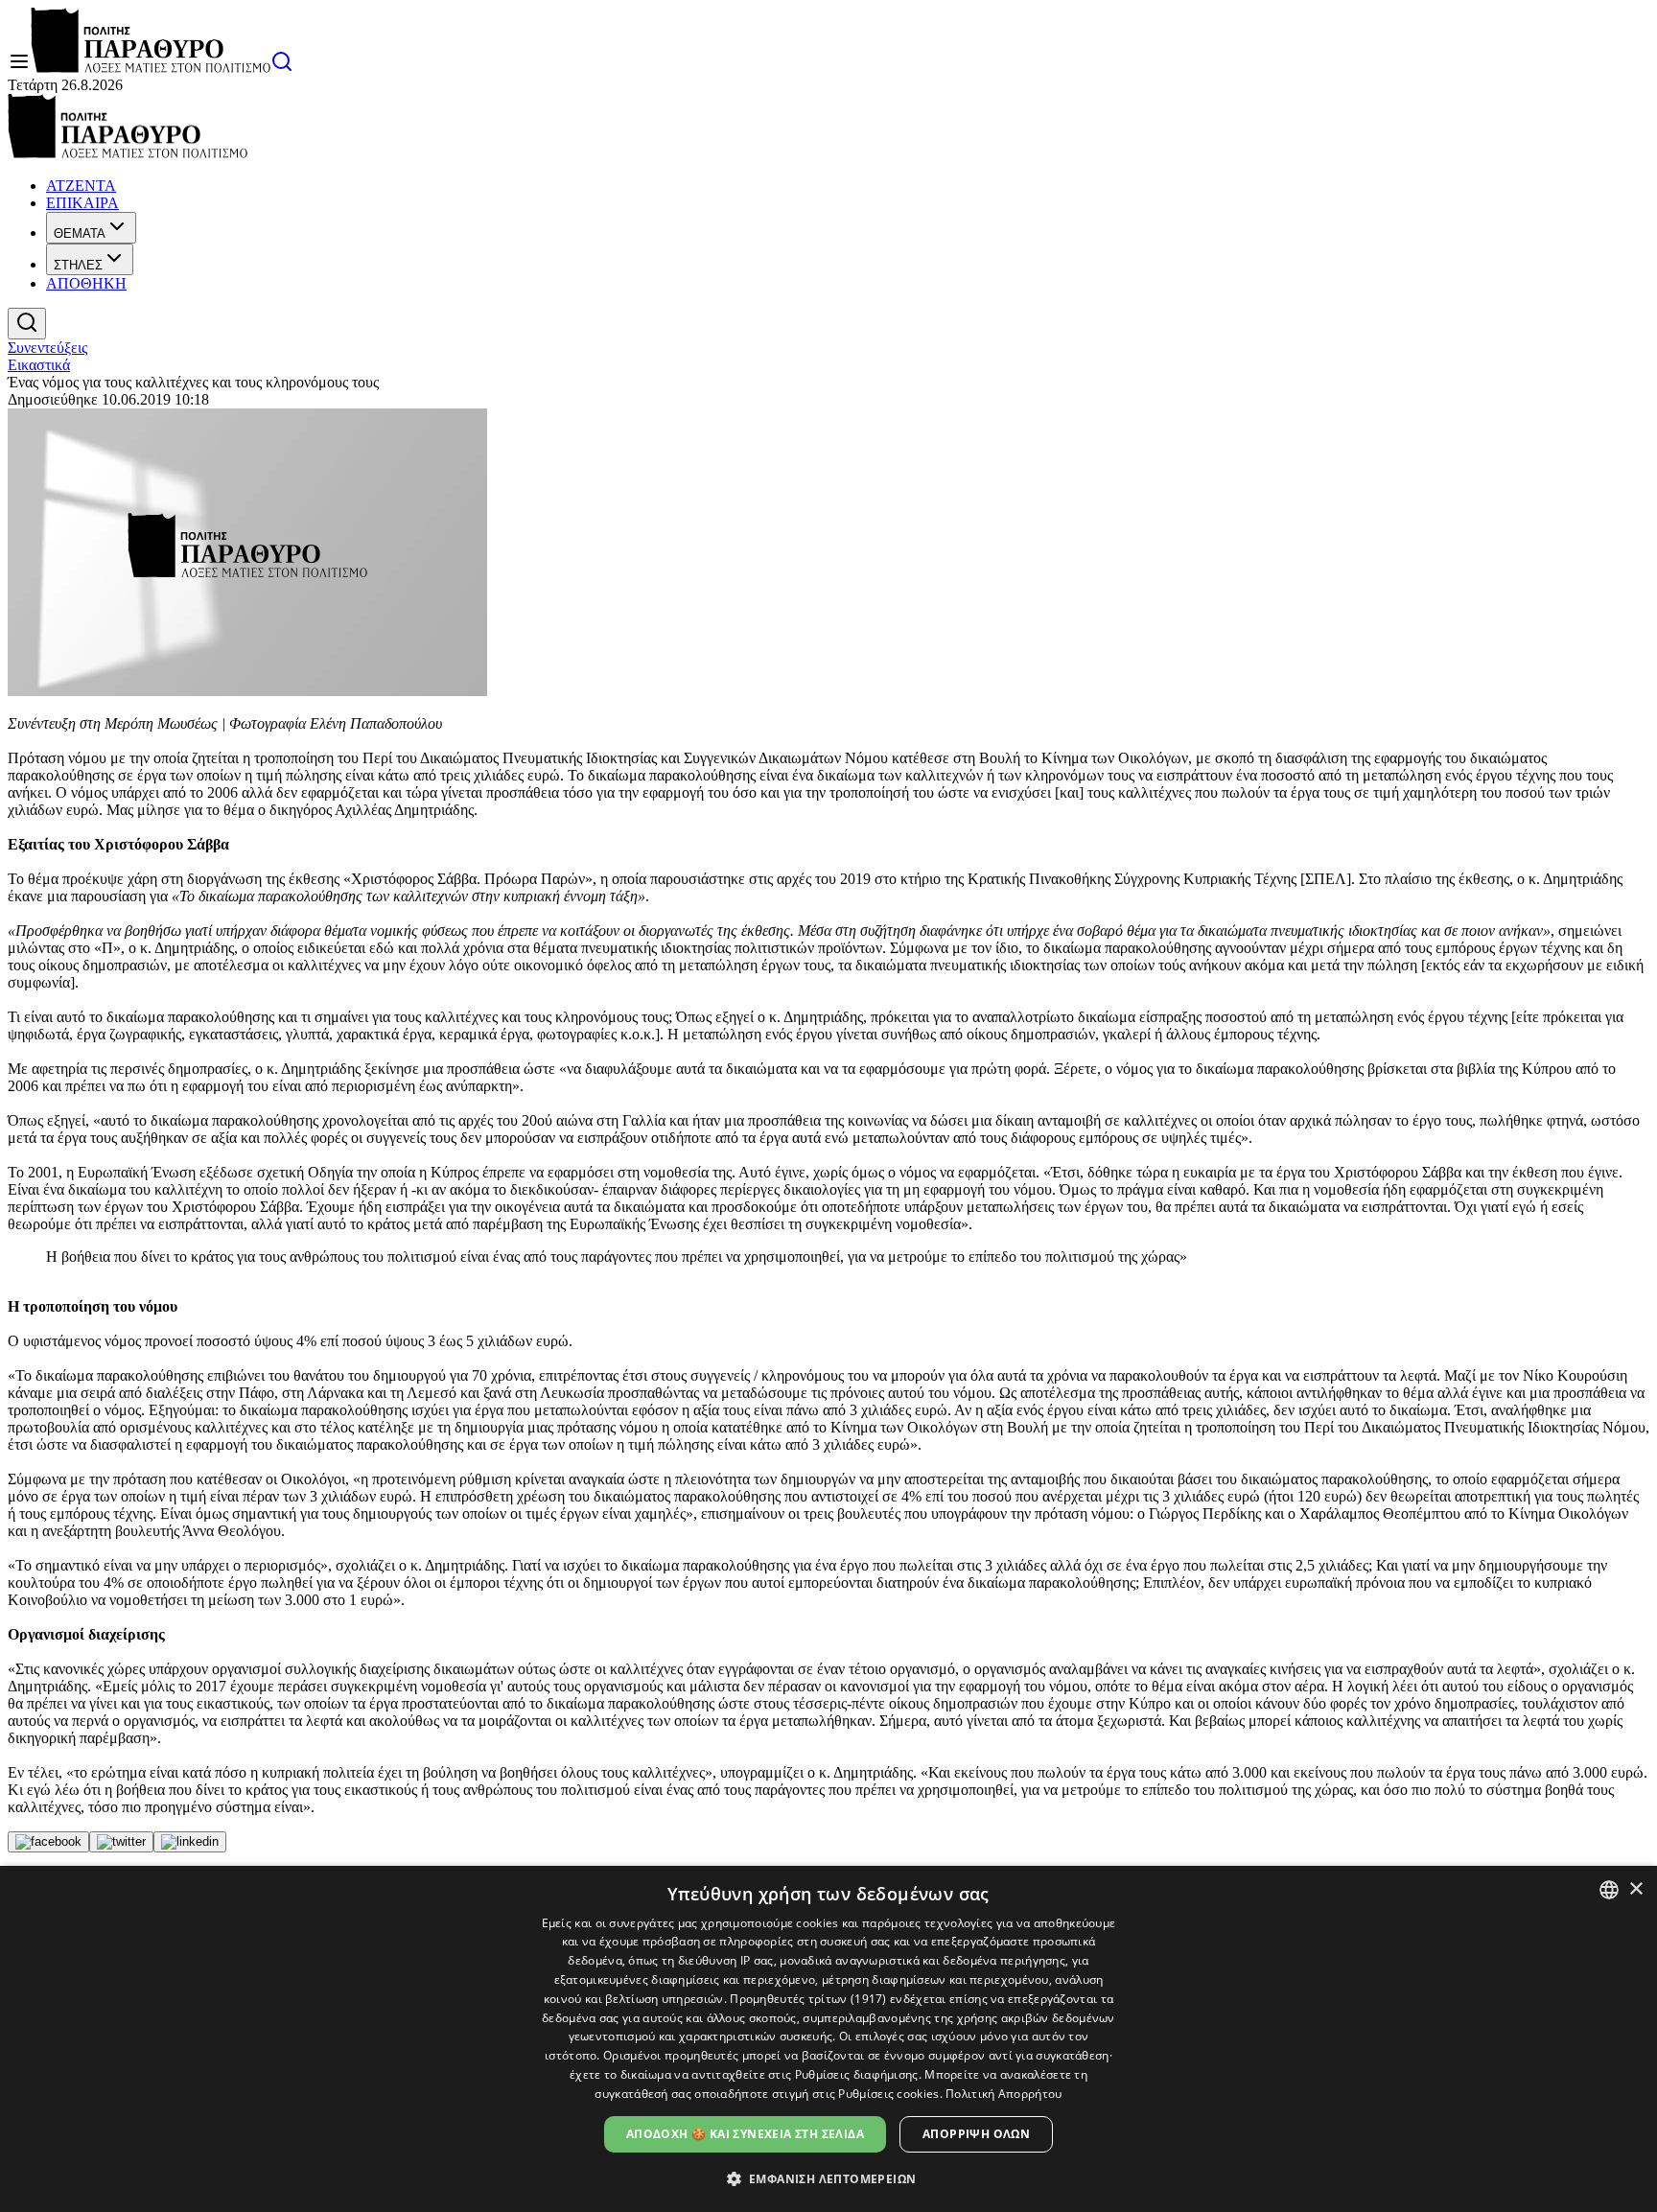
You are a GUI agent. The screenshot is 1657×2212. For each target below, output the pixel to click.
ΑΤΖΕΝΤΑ (81, 186)
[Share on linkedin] (190, 1842)
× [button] (1635, 1889)
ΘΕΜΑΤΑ (80, 233)
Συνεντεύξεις (47, 348)
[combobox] (1609, 1890)
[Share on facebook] (48, 1842)
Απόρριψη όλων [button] (976, 2134)
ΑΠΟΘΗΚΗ (86, 283)
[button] (829, 2178)
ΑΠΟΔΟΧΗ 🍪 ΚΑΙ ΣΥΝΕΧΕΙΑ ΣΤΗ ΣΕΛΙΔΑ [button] (745, 2134)
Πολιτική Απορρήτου (1004, 2094)
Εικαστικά (39, 365)
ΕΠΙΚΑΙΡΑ (82, 203)
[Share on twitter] (121, 1842)
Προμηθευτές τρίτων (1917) (808, 1999)
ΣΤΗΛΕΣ (78, 265)
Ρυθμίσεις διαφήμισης (857, 2074)
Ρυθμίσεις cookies (888, 2094)
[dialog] (828, 2039)
